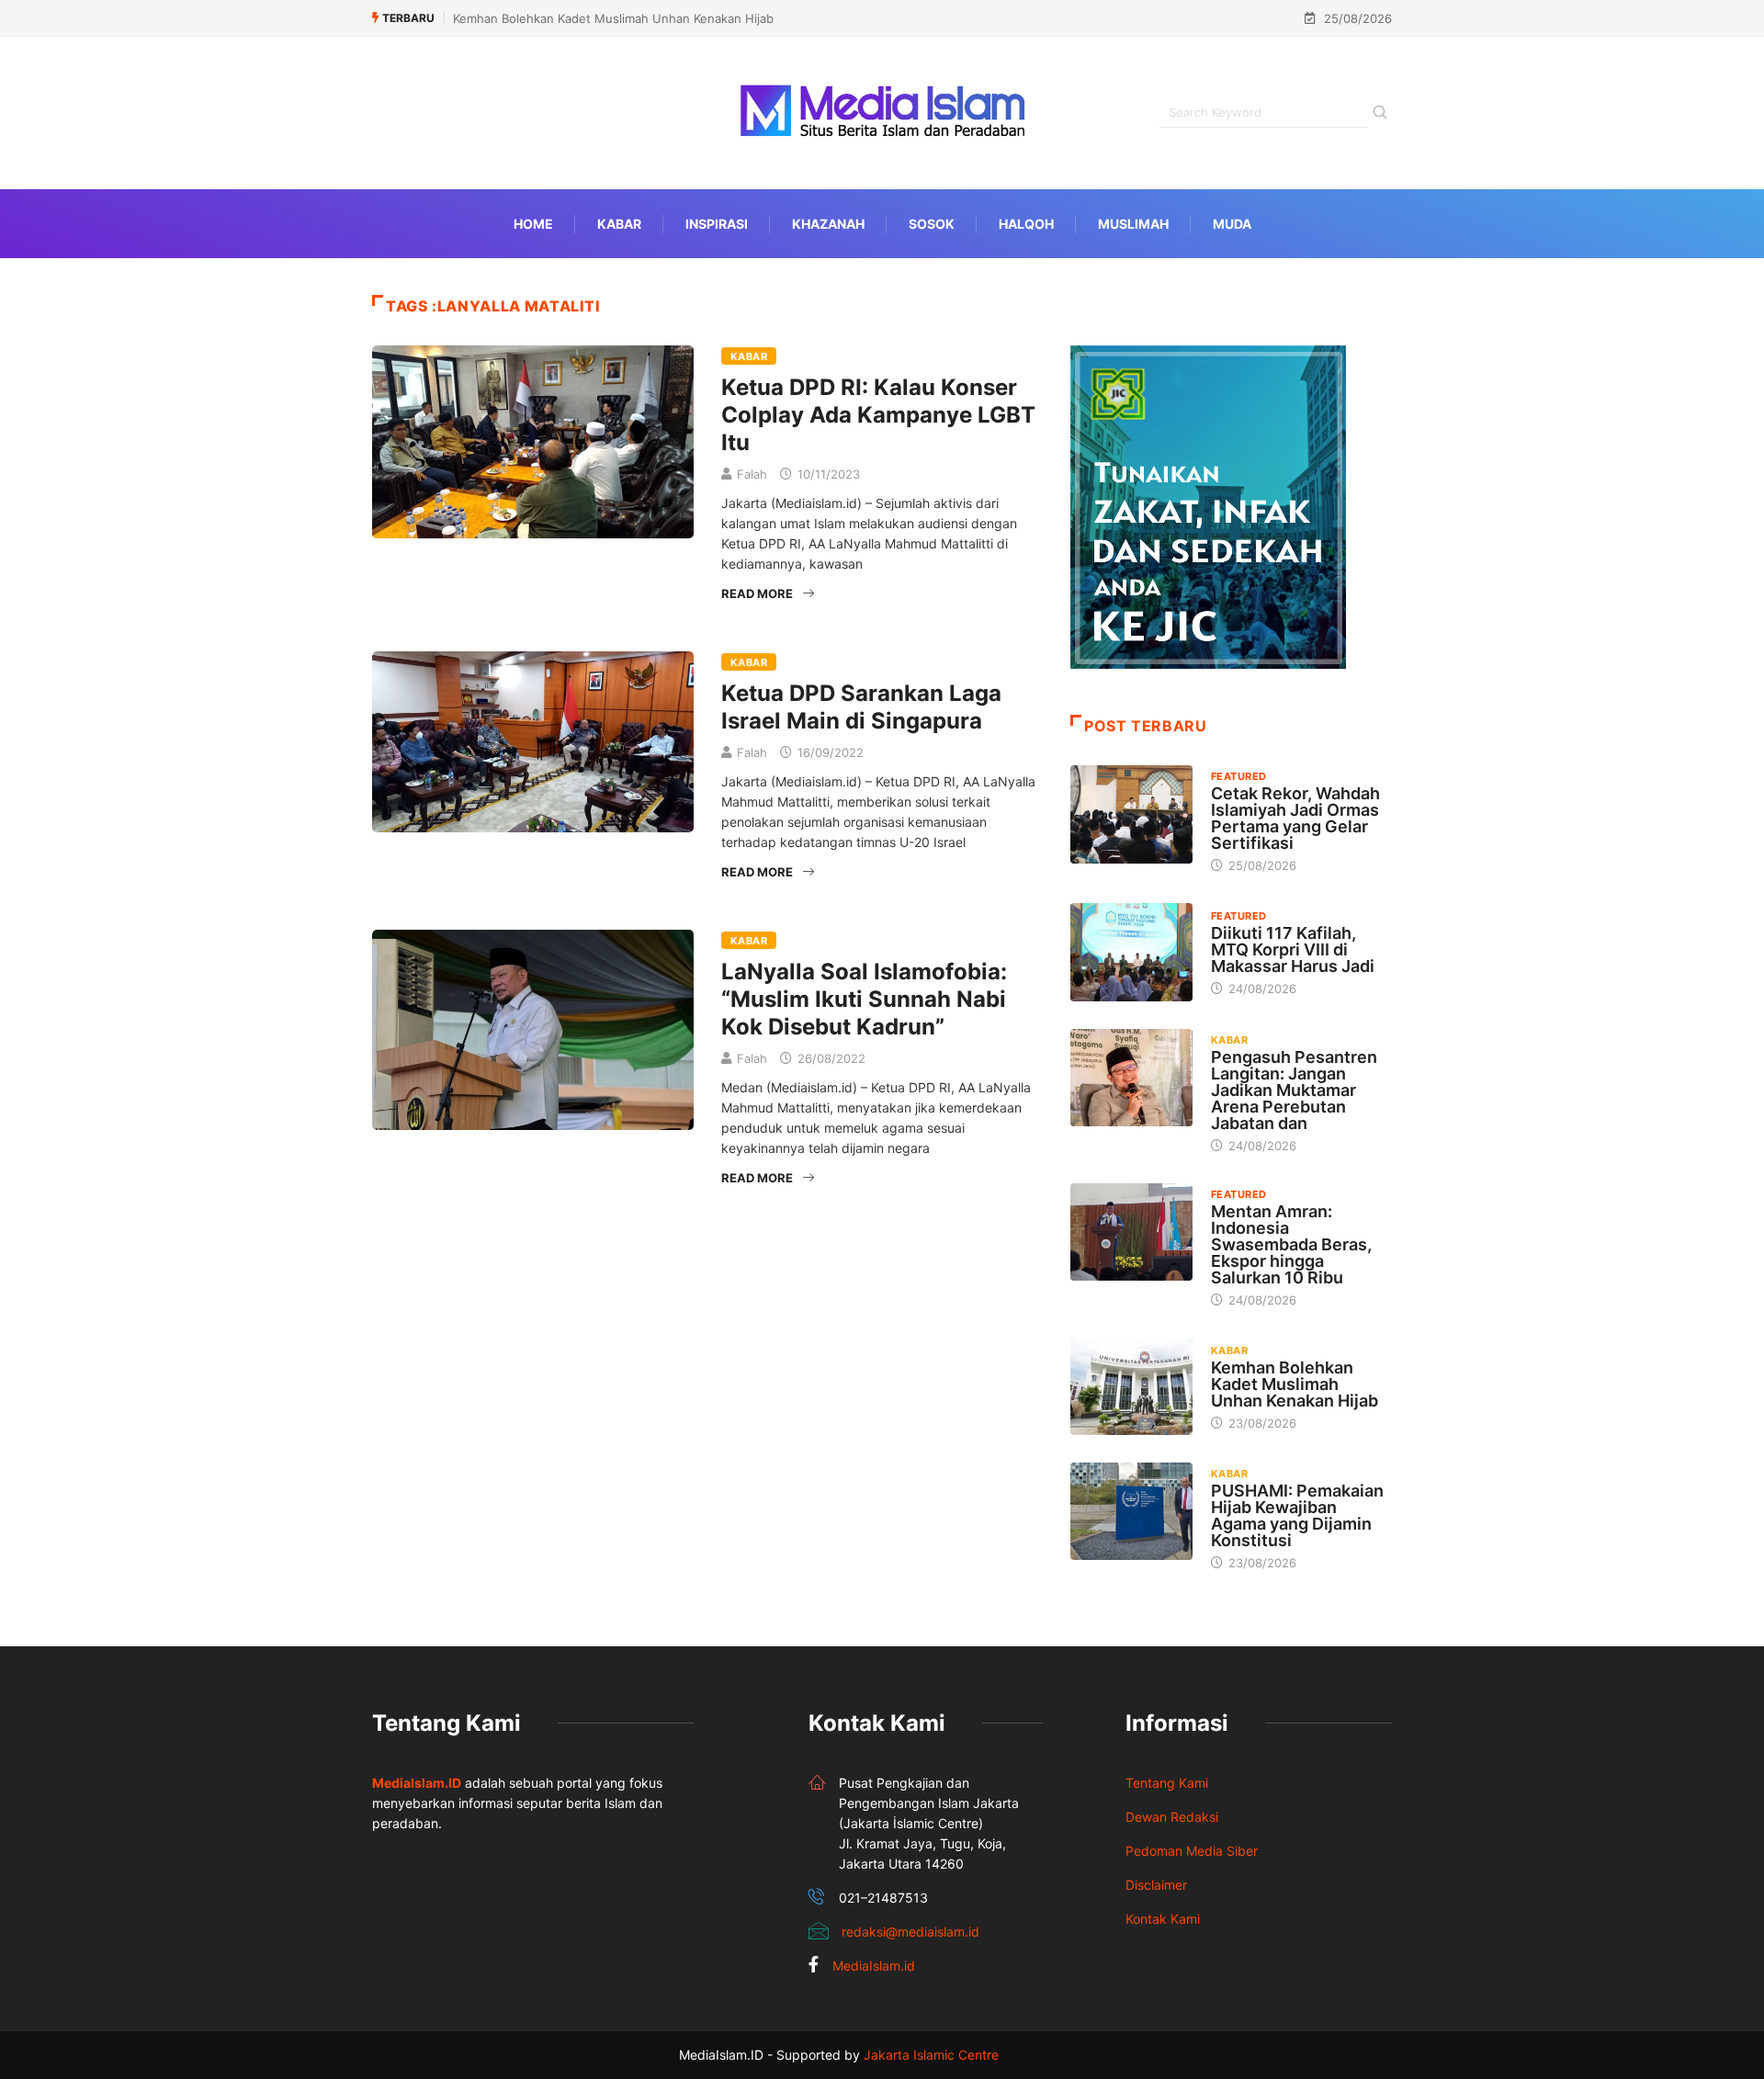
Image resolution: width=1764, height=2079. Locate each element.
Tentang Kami (1167, 1783)
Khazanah (828, 224)
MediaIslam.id (874, 1966)
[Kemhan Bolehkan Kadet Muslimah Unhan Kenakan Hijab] (1131, 1386)
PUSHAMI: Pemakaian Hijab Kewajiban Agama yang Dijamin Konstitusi (1297, 1515)
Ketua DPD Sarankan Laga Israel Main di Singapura (861, 707)
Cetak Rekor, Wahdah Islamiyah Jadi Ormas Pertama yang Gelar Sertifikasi (1295, 818)
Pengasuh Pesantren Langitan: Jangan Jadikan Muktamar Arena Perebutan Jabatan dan (1294, 1090)
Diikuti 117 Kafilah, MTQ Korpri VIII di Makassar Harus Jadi (1293, 949)
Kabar (619, 224)
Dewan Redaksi (1172, 1817)
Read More (757, 593)
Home (533, 224)
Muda (1232, 224)
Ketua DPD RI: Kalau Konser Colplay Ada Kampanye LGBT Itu (878, 415)
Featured (1239, 776)
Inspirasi (717, 224)
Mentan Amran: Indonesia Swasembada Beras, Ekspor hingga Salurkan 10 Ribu (1291, 1244)
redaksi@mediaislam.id (910, 1932)
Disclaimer (1156, 1885)
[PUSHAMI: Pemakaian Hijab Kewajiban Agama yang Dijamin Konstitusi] (1131, 1511)
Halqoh (1026, 224)
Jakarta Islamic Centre (931, 2055)
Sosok (932, 224)
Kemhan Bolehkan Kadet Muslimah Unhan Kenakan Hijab (613, 18)
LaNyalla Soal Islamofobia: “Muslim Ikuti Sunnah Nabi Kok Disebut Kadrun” (864, 999)
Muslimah (1133, 224)
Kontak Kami (1163, 1919)
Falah (752, 474)
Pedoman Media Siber (1192, 1851)
